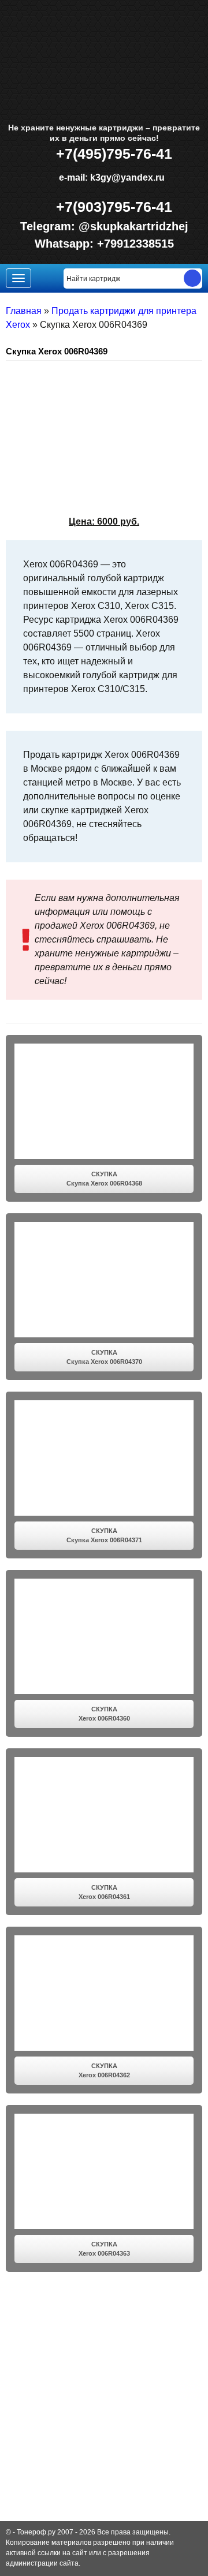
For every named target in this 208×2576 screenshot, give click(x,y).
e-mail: (110, 177)
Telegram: (49, 226)
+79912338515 (135, 244)
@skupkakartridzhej (133, 226)
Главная (24, 311)
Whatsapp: (66, 244)
